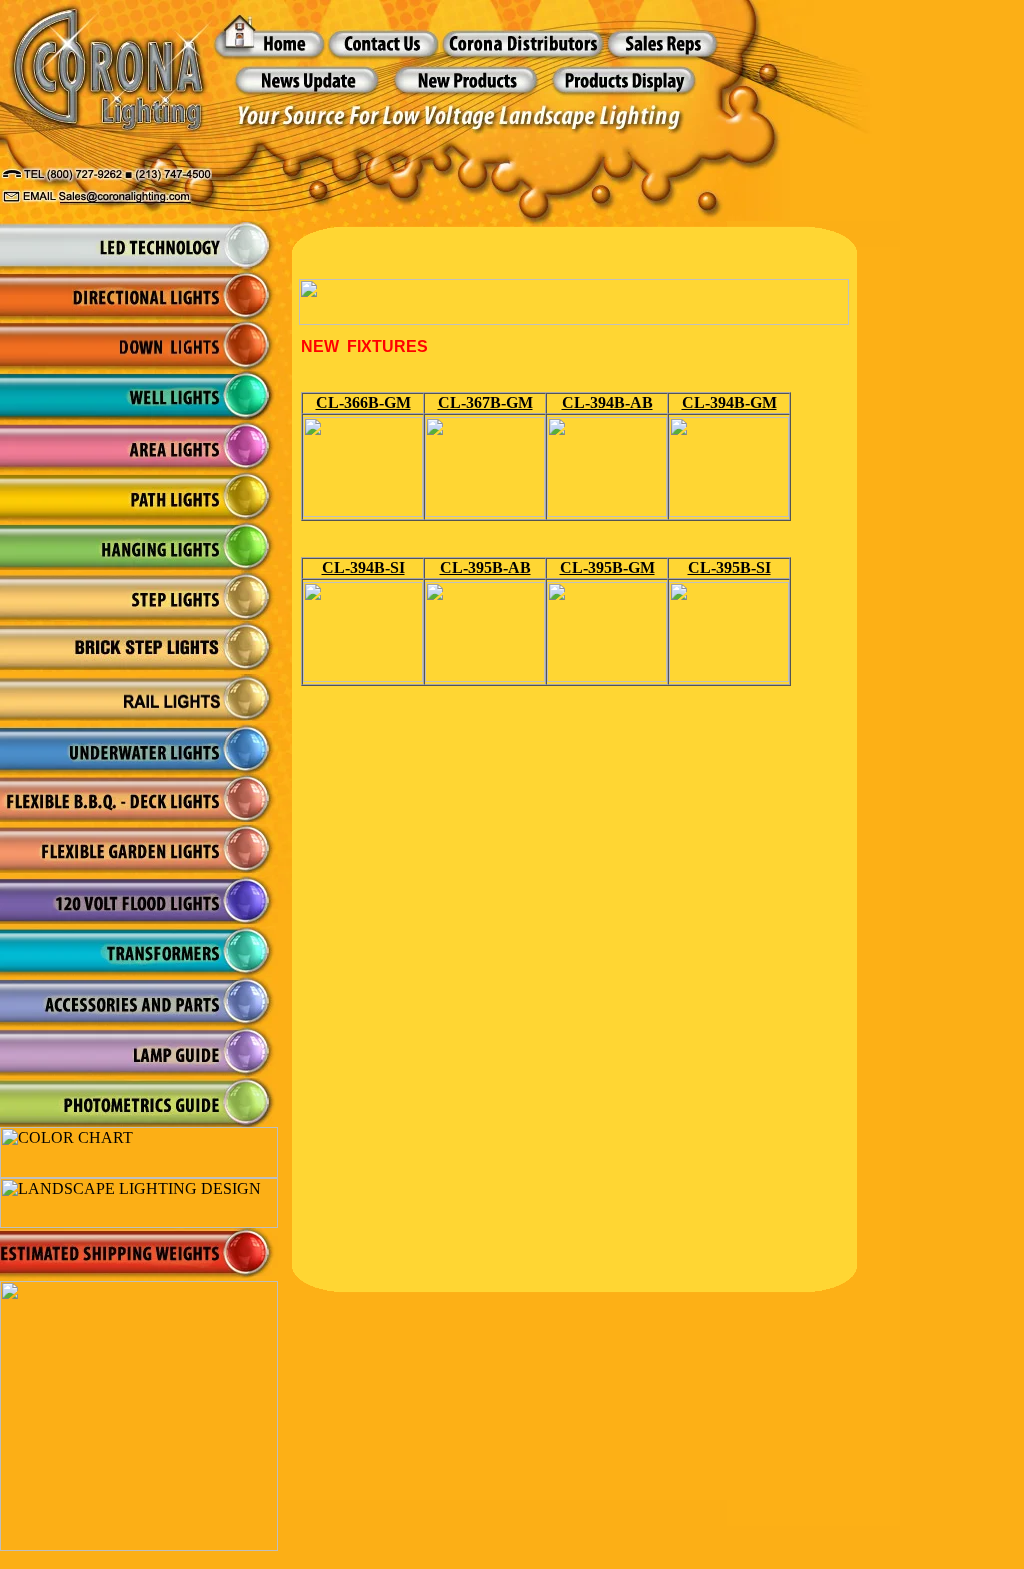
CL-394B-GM (729, 402)
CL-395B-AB (485, 567)
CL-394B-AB (607, 402)
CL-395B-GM (607, 567)
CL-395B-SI (729, 567)
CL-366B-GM (363, 402)
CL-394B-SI (363, 567)
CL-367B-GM (485, 402)
